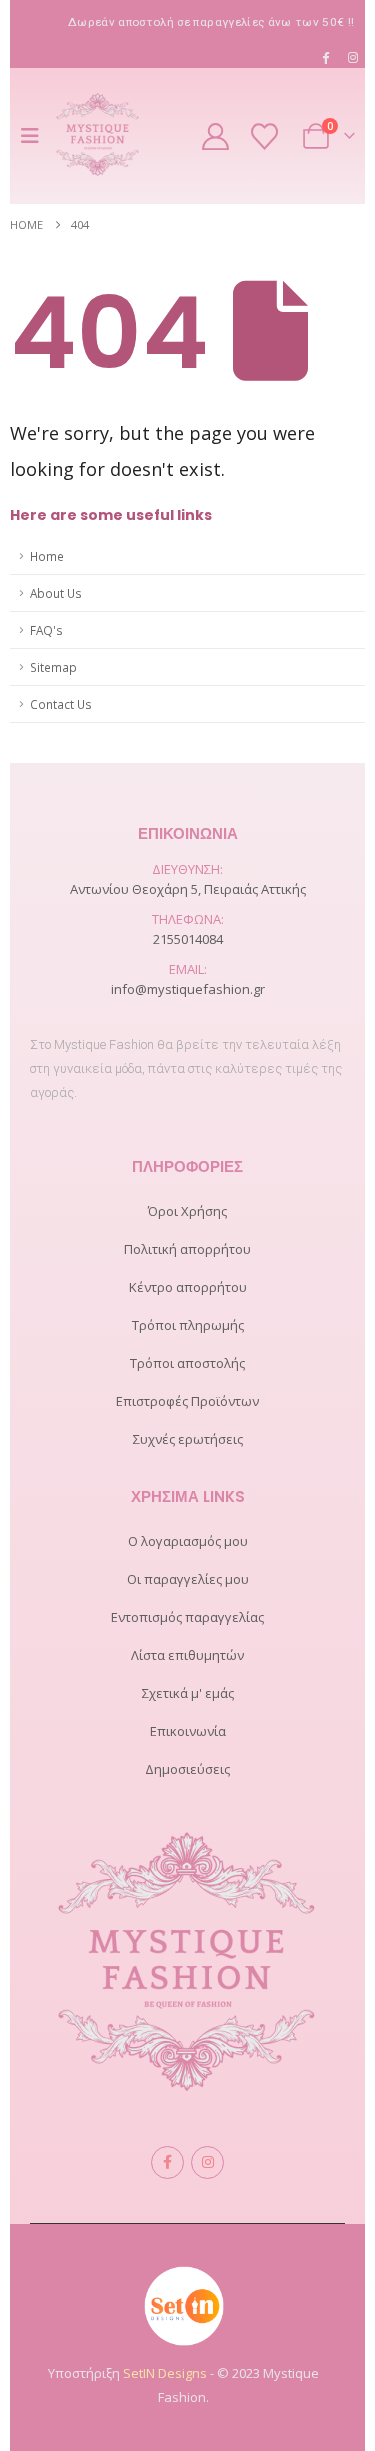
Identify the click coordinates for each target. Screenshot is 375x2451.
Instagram (207, 2162)
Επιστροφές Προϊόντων (187, 1401)
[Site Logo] (98, 136)
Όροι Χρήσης (187, 1211)
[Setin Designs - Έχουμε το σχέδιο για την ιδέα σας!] (184, 2305)
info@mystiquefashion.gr (188, 989)
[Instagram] (353, 57)
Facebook (167, 2162)
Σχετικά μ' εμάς (188, 1693)
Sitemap (53, 667)
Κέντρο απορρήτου (188, 1287)
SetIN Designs (165, 2373)
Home (47, 556)
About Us (56, 593)
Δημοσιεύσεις (187, 1769)
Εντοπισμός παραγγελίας (187, 1617)
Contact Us (61, 704)
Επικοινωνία (188, 1731)
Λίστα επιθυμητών (187, 1655)
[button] (35, 136)
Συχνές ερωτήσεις (188, 1439)
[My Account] (216, 136)
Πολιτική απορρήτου (187, 1249)
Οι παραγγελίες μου (188, 1579)
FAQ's (46, 630)
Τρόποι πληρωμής (188, 1325)
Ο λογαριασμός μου (188, 1541)
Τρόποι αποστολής (187, 1363)
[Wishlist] (265, 136)
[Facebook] (326, 57)
